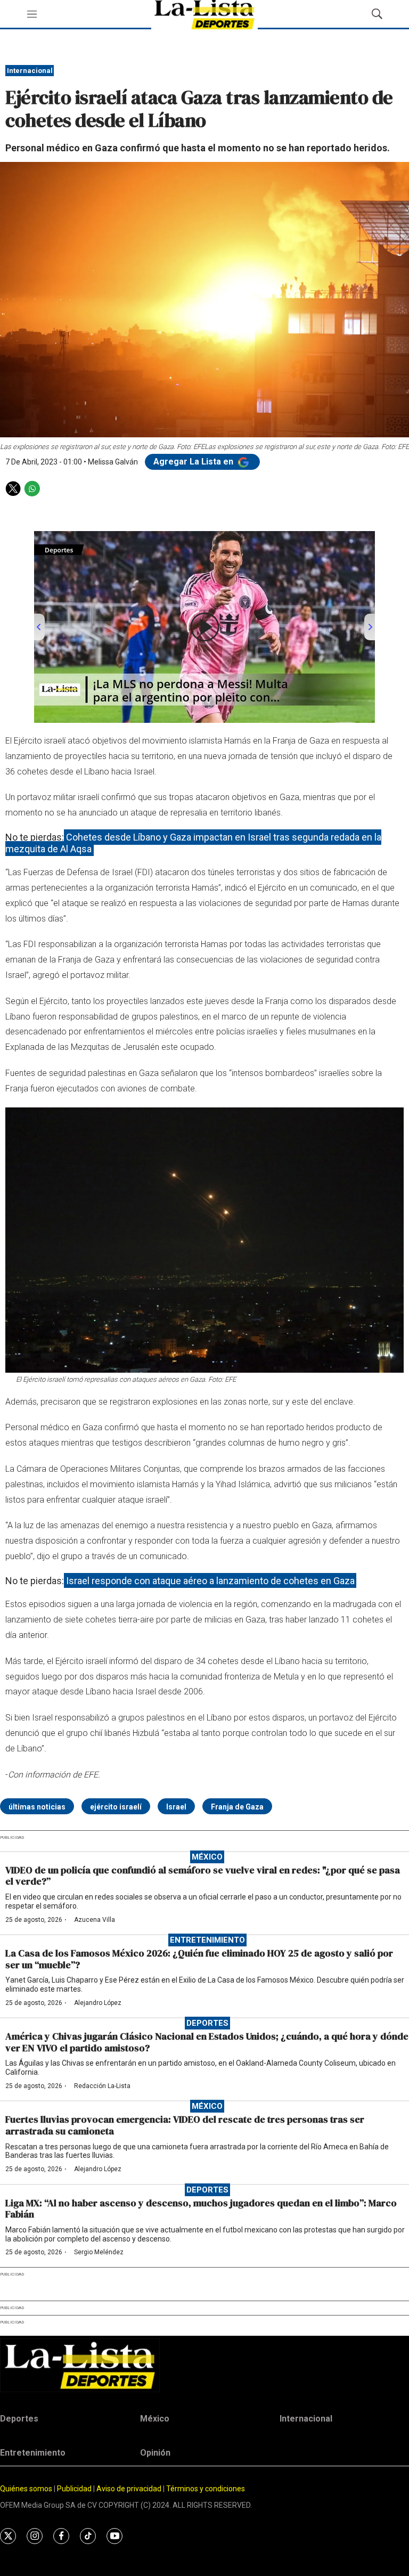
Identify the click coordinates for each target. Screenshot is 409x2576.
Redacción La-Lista (102, 2086)
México (207, 1857)
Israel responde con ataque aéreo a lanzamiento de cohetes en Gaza (210, 1581)
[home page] (204, 2365)
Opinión (155, 2453)
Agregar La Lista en (194, 462)
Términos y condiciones (206, 2489)
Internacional (30, 71)
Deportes (207, 2023)
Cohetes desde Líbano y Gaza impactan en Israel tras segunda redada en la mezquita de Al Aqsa (193, 843)
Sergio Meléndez (99, 2252)
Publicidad (75, 2489)
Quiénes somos (26, 2489)
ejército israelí (116, 1807)
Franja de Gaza (237, 1807)
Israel (176, 1807)
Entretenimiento (207, 1940)
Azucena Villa (95, 1920)
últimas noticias (37, 1807)
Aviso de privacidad (129, 2489)
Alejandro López (98, 2003)
